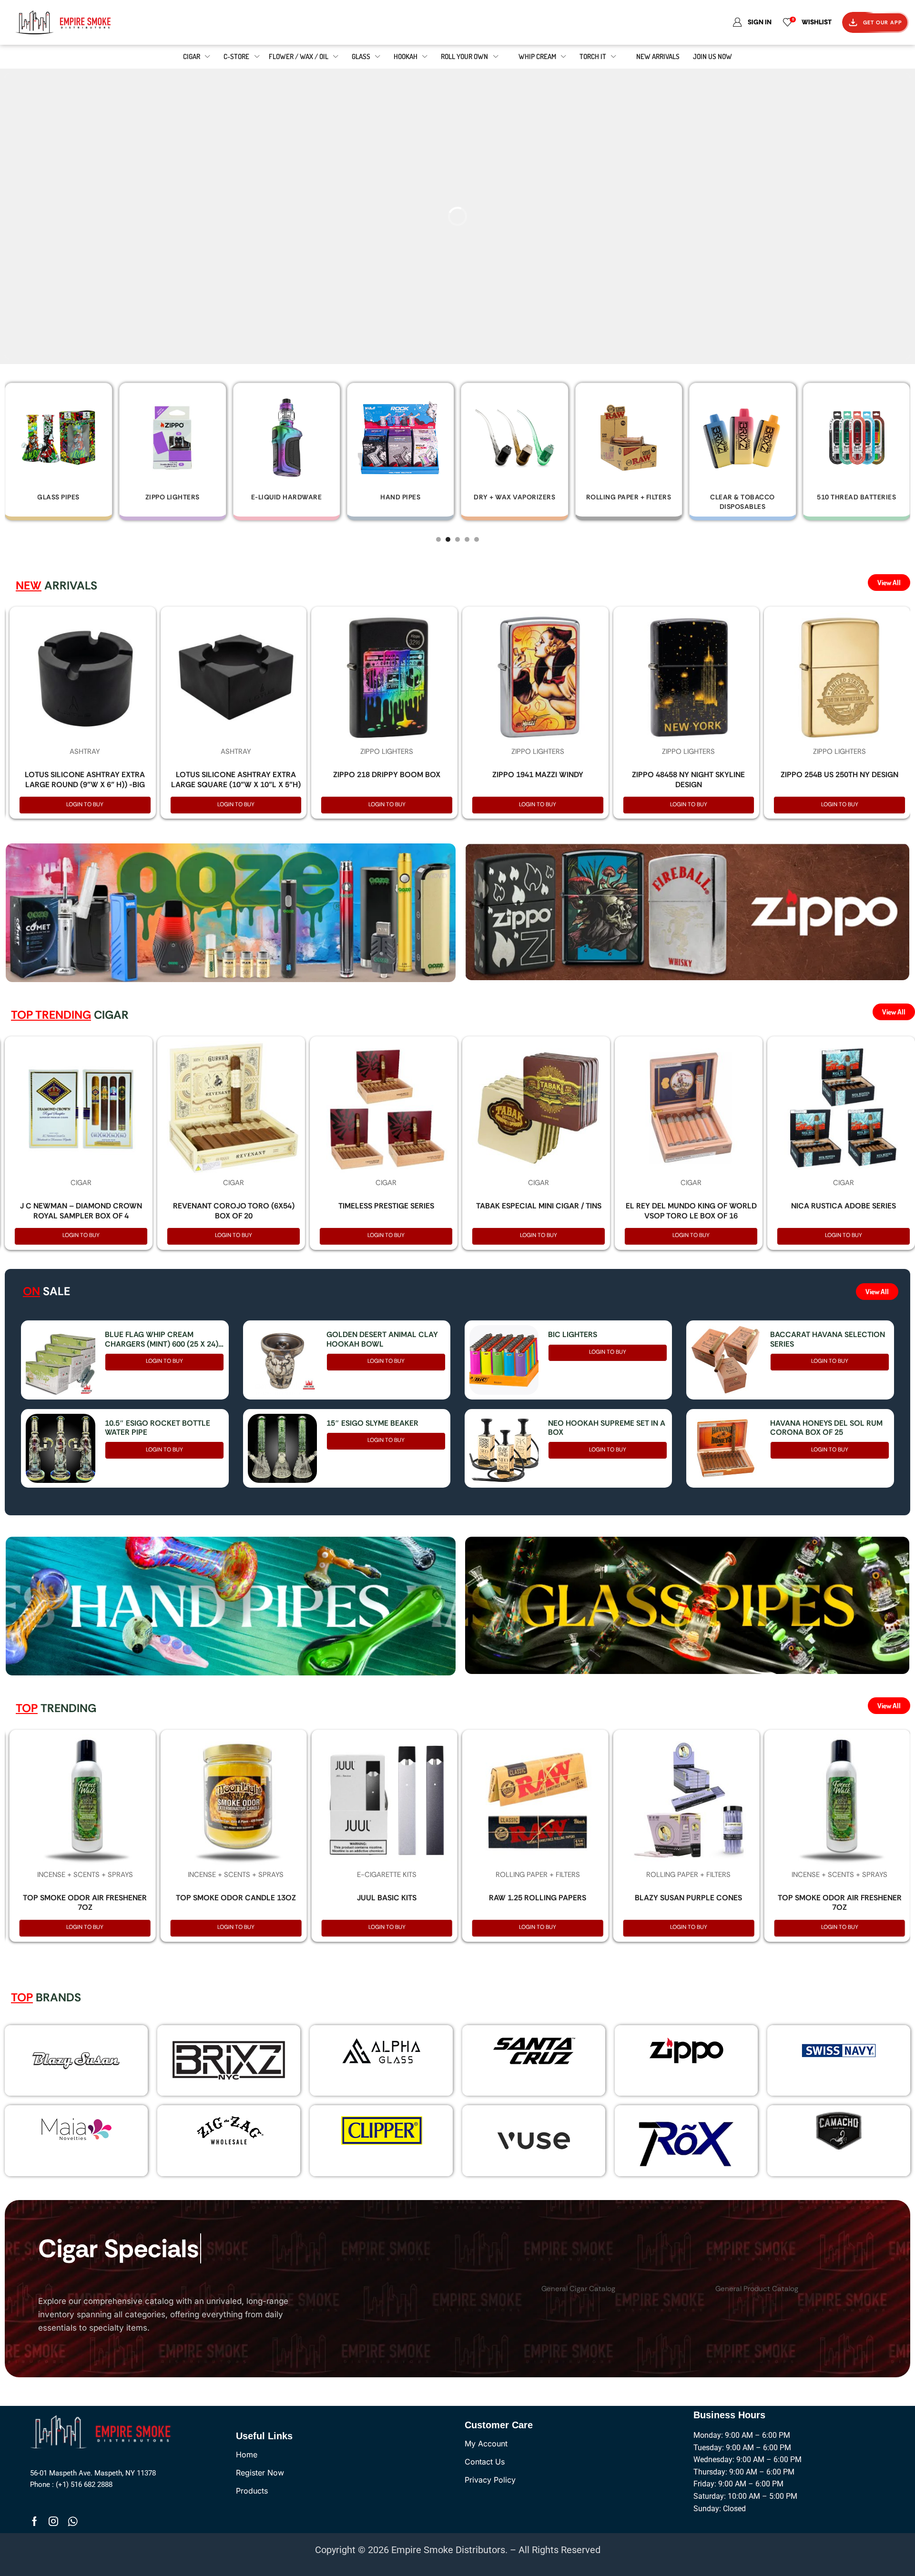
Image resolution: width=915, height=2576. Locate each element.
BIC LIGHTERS (573, 1334)
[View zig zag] (229, 2130)
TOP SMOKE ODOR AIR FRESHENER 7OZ (85, 1903)
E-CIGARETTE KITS (387, 1875)
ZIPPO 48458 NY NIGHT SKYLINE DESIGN (688, 780)
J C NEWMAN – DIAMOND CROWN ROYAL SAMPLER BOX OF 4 (81, 1211)
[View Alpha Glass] (381, 2050)
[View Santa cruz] (534, 2050)
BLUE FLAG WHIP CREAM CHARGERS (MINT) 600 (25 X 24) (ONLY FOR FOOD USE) (162, 1339)
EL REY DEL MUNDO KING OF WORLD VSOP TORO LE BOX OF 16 (691, 1211)
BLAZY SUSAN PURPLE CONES (688, 1898)
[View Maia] (75, 2129)
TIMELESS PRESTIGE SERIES (386, 1206)
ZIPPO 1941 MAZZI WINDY (538, 775)
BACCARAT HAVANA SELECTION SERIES (828, 1339)
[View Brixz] (229, 2061)
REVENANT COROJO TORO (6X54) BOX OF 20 (234, 1211)
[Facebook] (35, 2521)
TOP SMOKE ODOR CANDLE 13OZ (236, 1898)
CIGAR (81, 1183)
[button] (438, 539)
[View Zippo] (686, 2050)
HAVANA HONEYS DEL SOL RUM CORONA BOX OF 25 (826, 1428)
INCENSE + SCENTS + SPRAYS (85, 1875)
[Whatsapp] (73, 2521)
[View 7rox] (686, 2141)
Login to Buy (85, 804)
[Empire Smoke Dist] (103, 2431)
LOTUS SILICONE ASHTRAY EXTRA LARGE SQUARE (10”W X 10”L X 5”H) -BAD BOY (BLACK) (236, 785)
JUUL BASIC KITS (387, 1898)
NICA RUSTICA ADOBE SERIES (844, 1206)
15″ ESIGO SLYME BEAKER (372, 1423)
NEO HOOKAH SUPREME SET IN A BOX (607, 1428)
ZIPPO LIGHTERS (387, 751)
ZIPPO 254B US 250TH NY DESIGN (839, 775)
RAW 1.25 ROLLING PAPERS (538, 1898)
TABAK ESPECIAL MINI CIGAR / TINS (539, 1206)
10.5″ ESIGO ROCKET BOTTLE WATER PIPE (158, 1428)
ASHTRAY (85, 751)
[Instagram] (53, 2521)
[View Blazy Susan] (76, 2060)
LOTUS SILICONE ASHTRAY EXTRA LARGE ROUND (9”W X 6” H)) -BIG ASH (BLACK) (85, 785)
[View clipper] (381, 2130)
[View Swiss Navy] (839, 2050)
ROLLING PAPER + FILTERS (538, 1875)
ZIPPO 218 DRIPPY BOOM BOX (387, 775)
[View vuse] (534, 2140)
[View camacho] (839, 2130)
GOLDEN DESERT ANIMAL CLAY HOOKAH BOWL (382, 1339)
